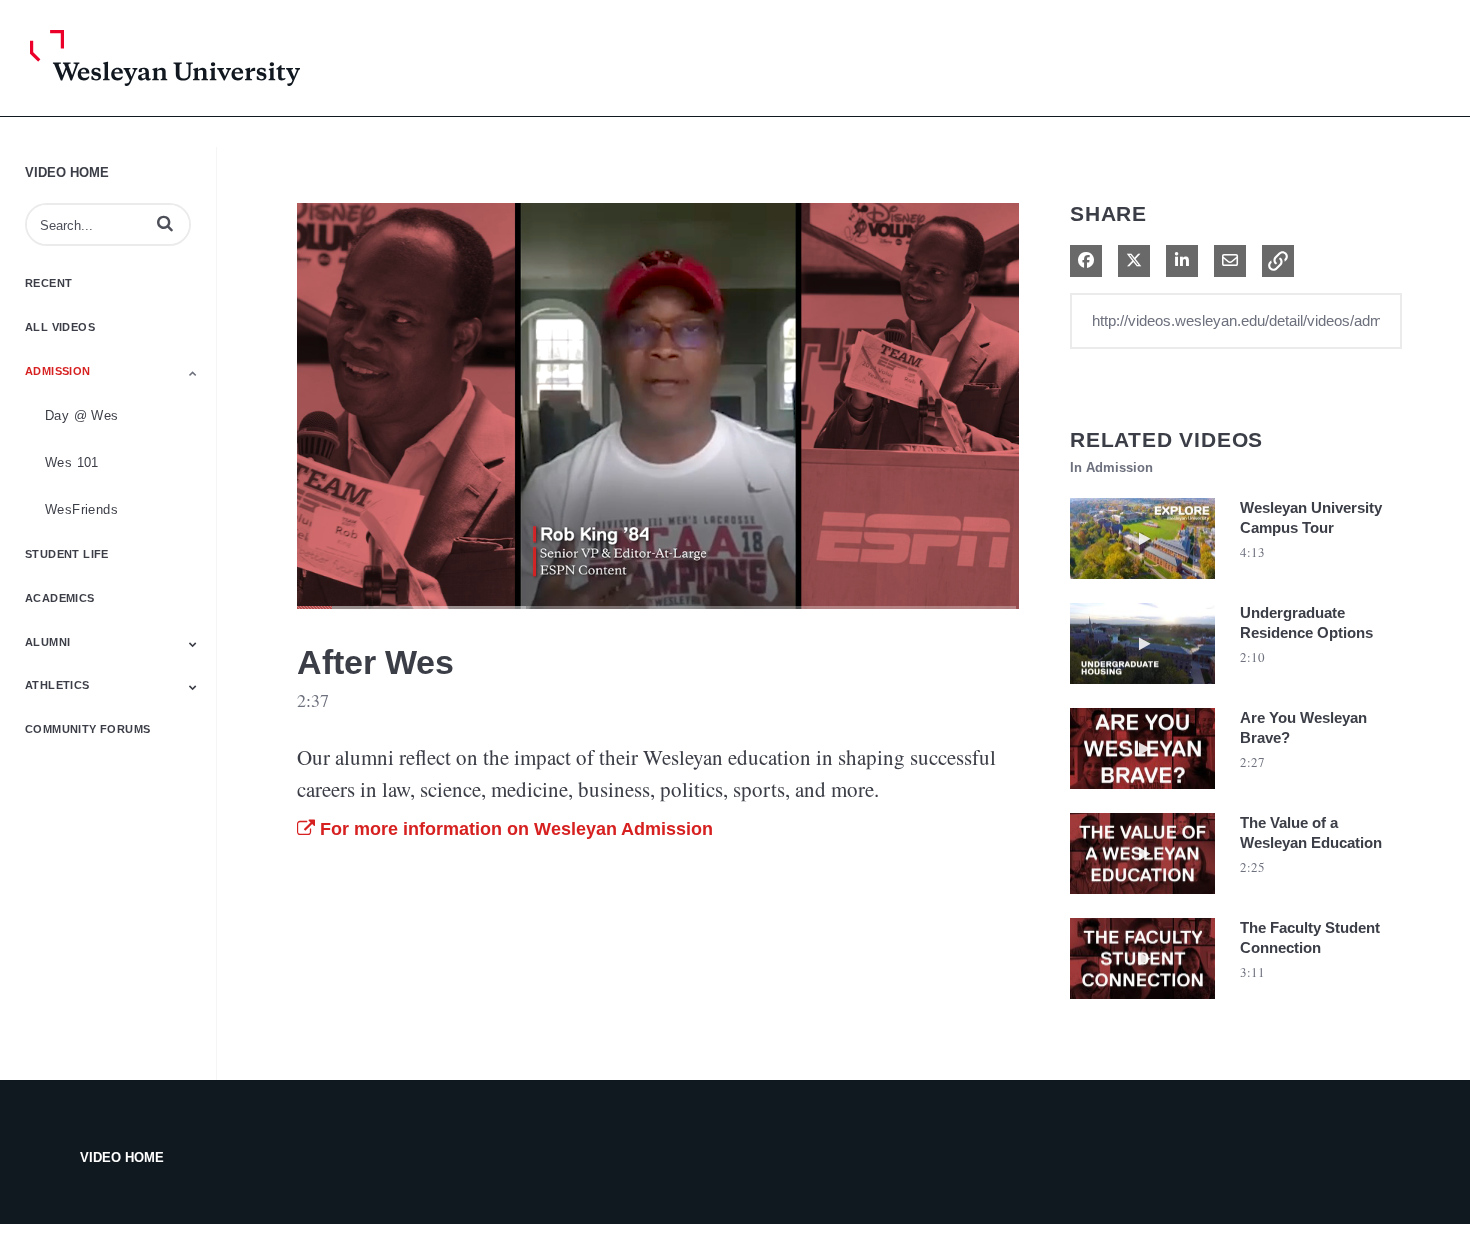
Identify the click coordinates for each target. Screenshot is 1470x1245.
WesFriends (81, 509)
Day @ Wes (82, 415)
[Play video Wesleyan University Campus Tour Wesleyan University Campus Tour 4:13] (1142, 584)
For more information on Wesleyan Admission (514, 829)
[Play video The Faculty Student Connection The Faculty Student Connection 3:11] (1142, 1004)
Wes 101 (72, 462)
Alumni (47, 642)
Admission (58, 371)
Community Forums (87, 729)
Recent (48, 283)
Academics (60, 598)
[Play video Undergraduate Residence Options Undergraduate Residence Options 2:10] (1142, 689)
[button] (165, 223)
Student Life (67, 554)
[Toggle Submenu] (193, 373)
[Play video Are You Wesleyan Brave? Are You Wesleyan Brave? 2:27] (1142, 794)
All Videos (60, 327)
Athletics (57, 685)
